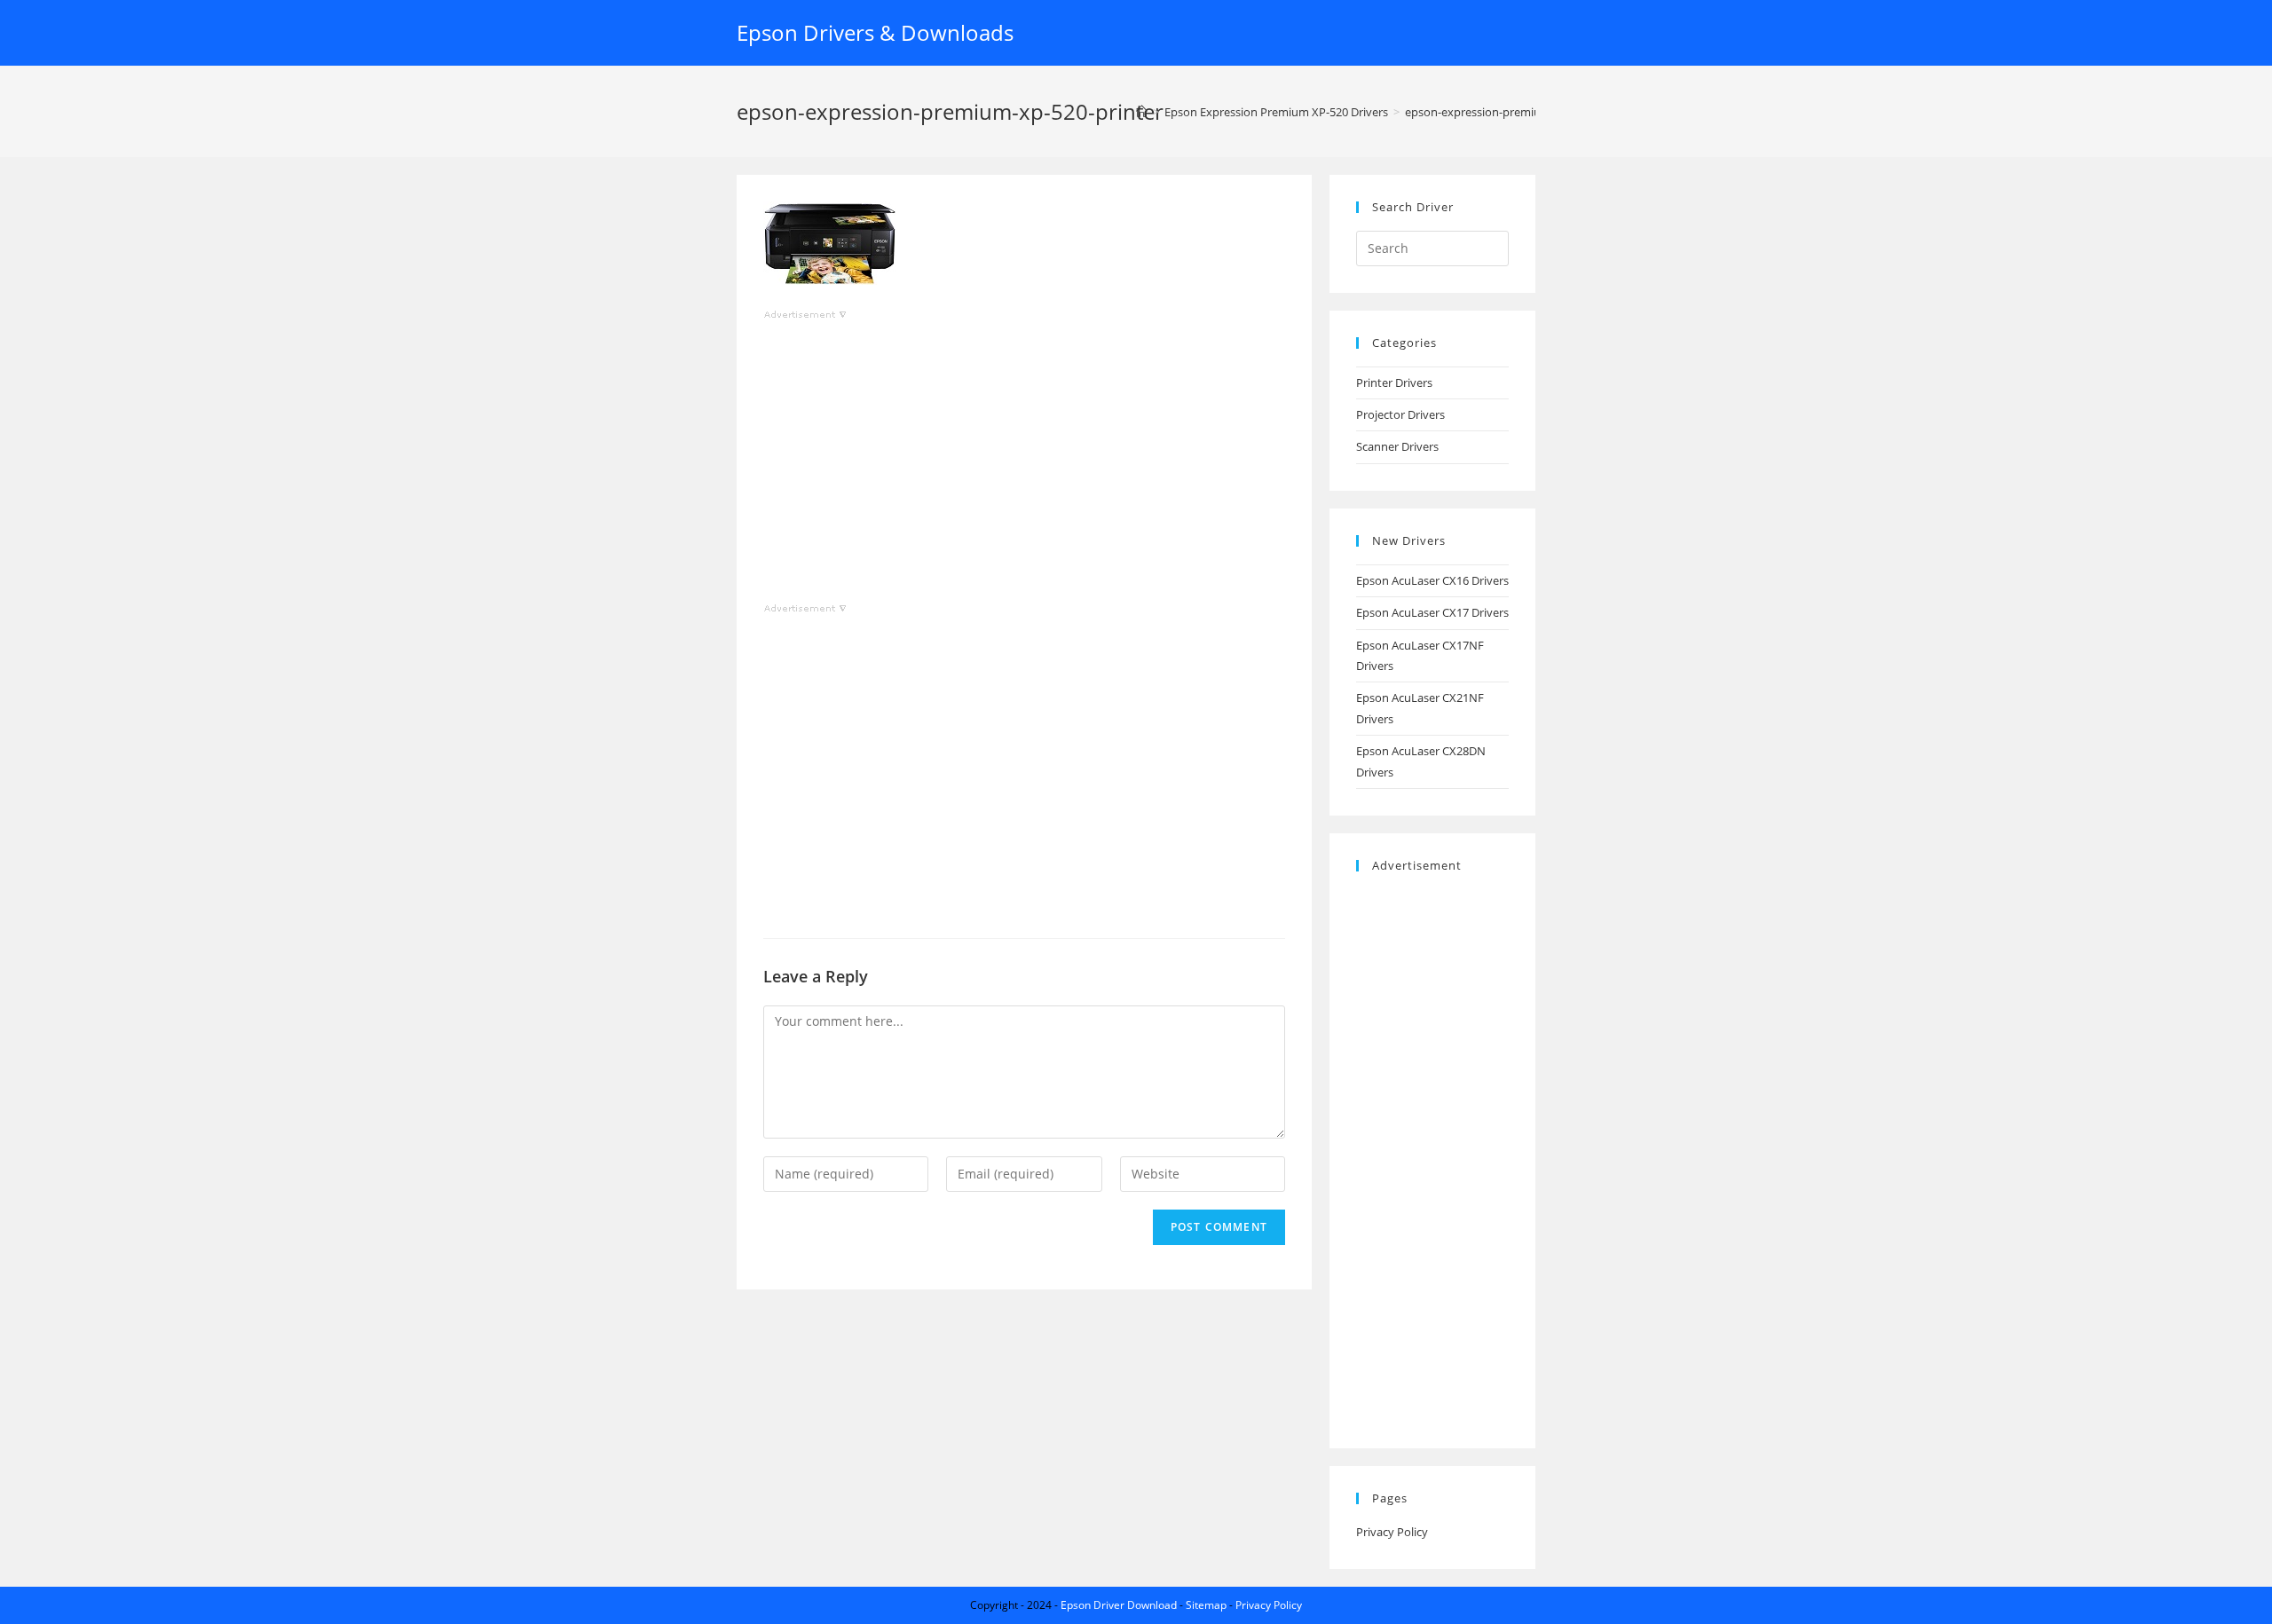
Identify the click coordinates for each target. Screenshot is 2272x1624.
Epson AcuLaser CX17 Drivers (1432, 612)
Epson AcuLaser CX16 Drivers (1432, 580)
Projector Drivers (1400, 414)
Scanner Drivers (1397, 446)
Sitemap (1206, 1605)
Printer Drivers (1394, 382)
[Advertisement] (1024, 449)
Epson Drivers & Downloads (875, 32)
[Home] (1142, 112)
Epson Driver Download (1119, 1605)
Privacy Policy (1392, 1532)
